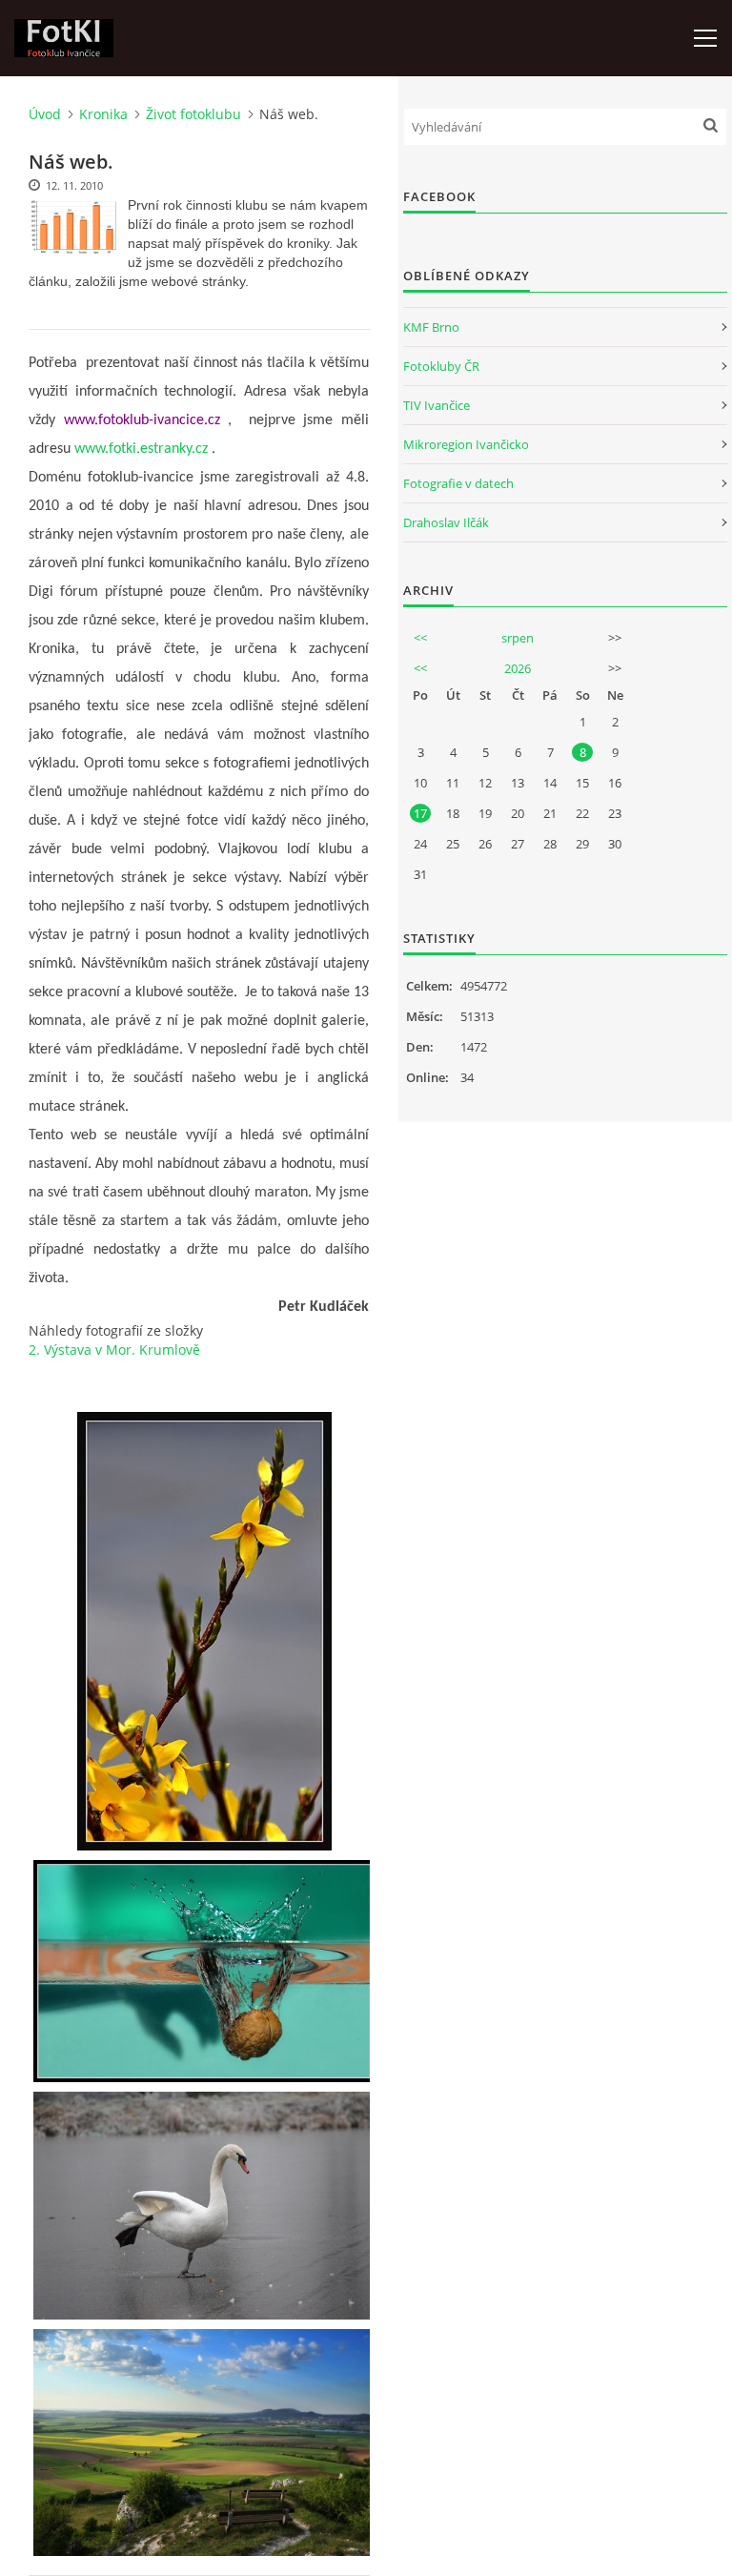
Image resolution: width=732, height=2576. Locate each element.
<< (420, 638)
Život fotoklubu (193, 114)
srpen (518, 638)
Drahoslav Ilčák (446, 522)
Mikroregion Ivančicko (466, 444)
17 (420, 813)
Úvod (45, 114)
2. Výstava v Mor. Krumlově (114, 1349)
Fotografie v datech (458, 483)
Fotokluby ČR (441, 366)
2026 (518, 668)
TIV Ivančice (437, 405)
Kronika (103, 114)
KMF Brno (431, 327)
